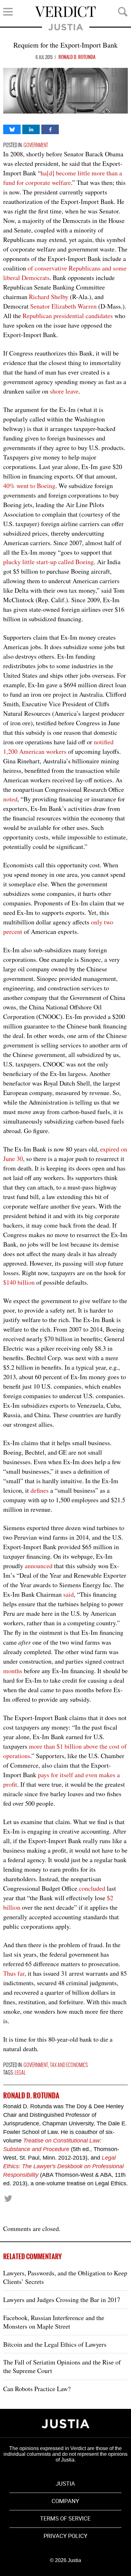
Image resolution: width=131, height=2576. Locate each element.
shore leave (64, 391)
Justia (66, 27)
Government (36, 145)
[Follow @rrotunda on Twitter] (8, 2198)
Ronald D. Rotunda (77, 57)
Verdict (65, 12)
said (69, 1594)
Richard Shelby (49, 297)
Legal (20, 2073)
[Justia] (65, 2424)
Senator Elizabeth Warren (63, 306)
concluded (92, 1888)
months (13, 1671)
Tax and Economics (69, 2065)
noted (10, 799)
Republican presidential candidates (68, 316)
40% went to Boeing (29, 486)
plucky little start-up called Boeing (48, 562)
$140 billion (19, 1282)
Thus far (14, 1973)
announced (39, 1566)
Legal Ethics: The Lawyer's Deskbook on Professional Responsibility (63, 2166)
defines (40, 1490)
